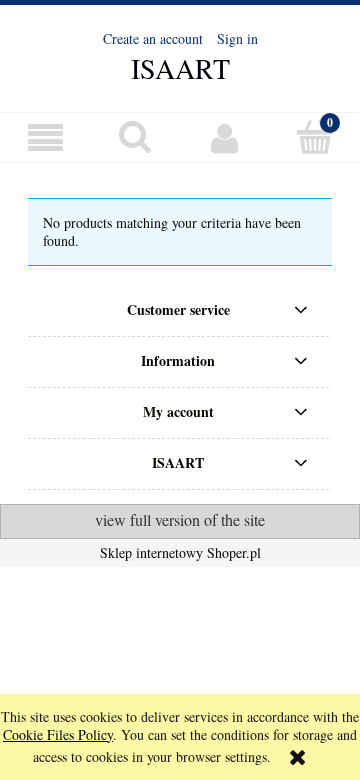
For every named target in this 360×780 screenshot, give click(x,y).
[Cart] (315, 137)
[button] (45, 138)
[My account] (225, 138)
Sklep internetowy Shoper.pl (180, 552)
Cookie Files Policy (58, 734)
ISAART (180, 68)
